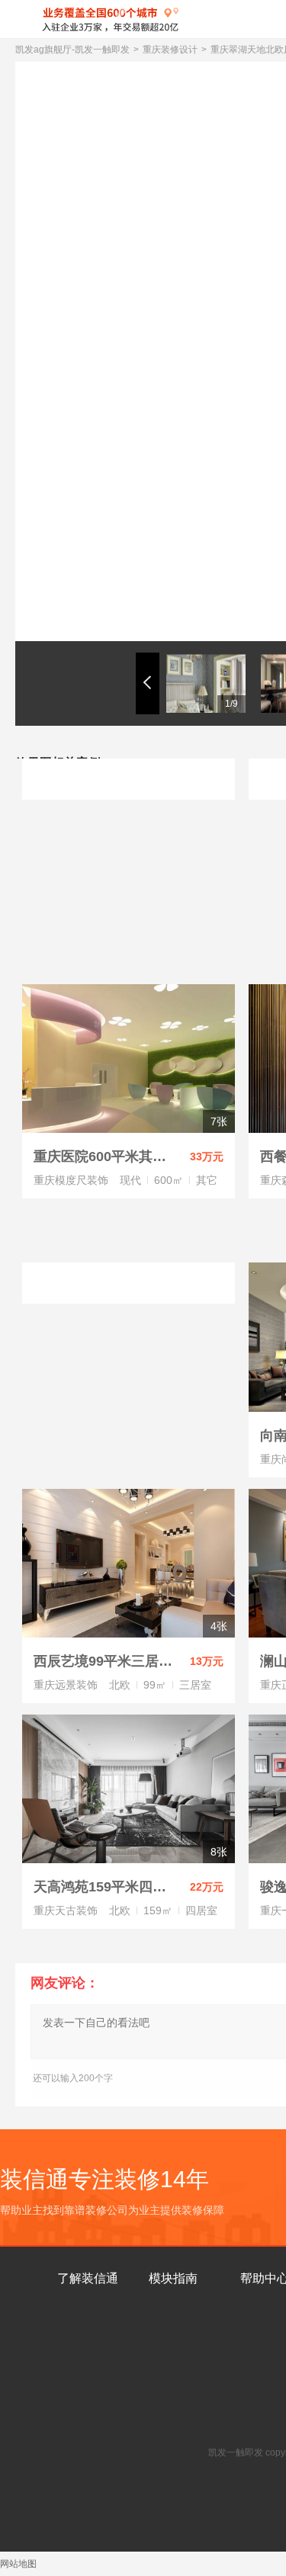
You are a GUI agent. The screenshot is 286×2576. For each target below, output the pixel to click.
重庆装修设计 (170, 50)
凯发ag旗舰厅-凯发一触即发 (72, 50)
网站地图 (18, 2564)
